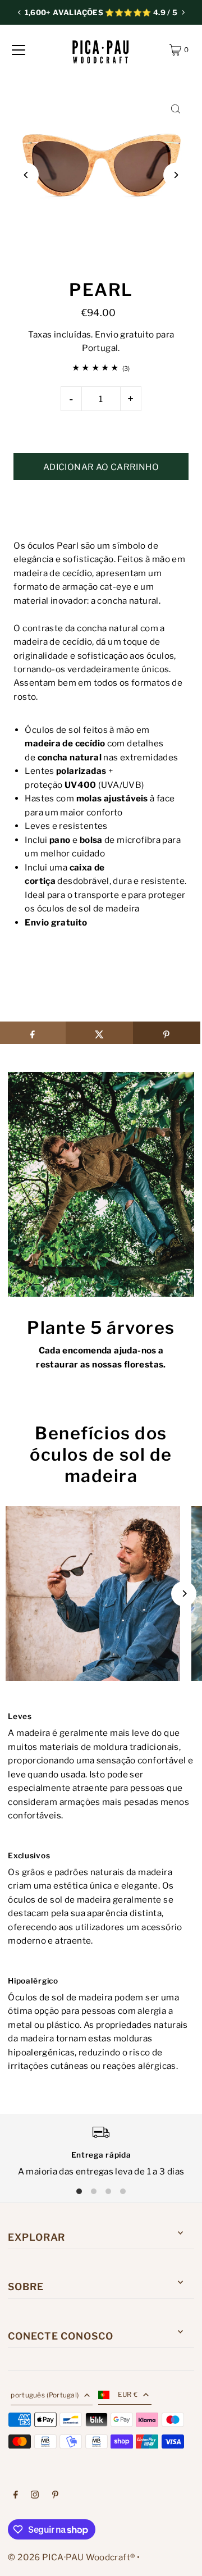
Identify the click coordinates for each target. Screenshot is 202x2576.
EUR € (128, 2395)
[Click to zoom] (176, 109)
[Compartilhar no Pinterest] (167, 1033)
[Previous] (20, 12)
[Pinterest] (55, 2496)
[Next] (183, 12)
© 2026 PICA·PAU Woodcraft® (71, 2557)
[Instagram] (35, 2496)
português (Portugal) (45, 2395)
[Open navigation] (19, 50)
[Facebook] (16, 2496)
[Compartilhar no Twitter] (99, 1033)
